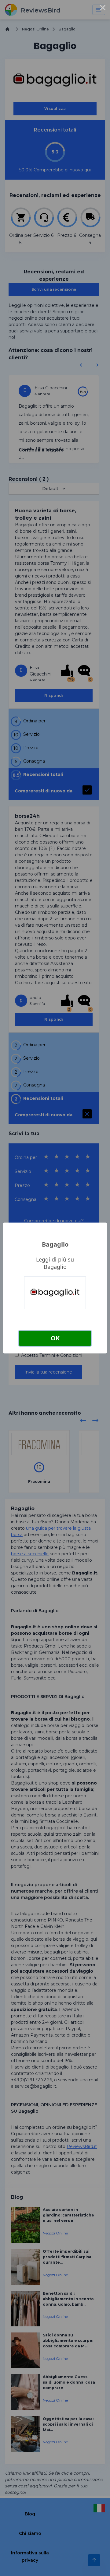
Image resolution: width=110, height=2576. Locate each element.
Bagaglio (55, 1244)
